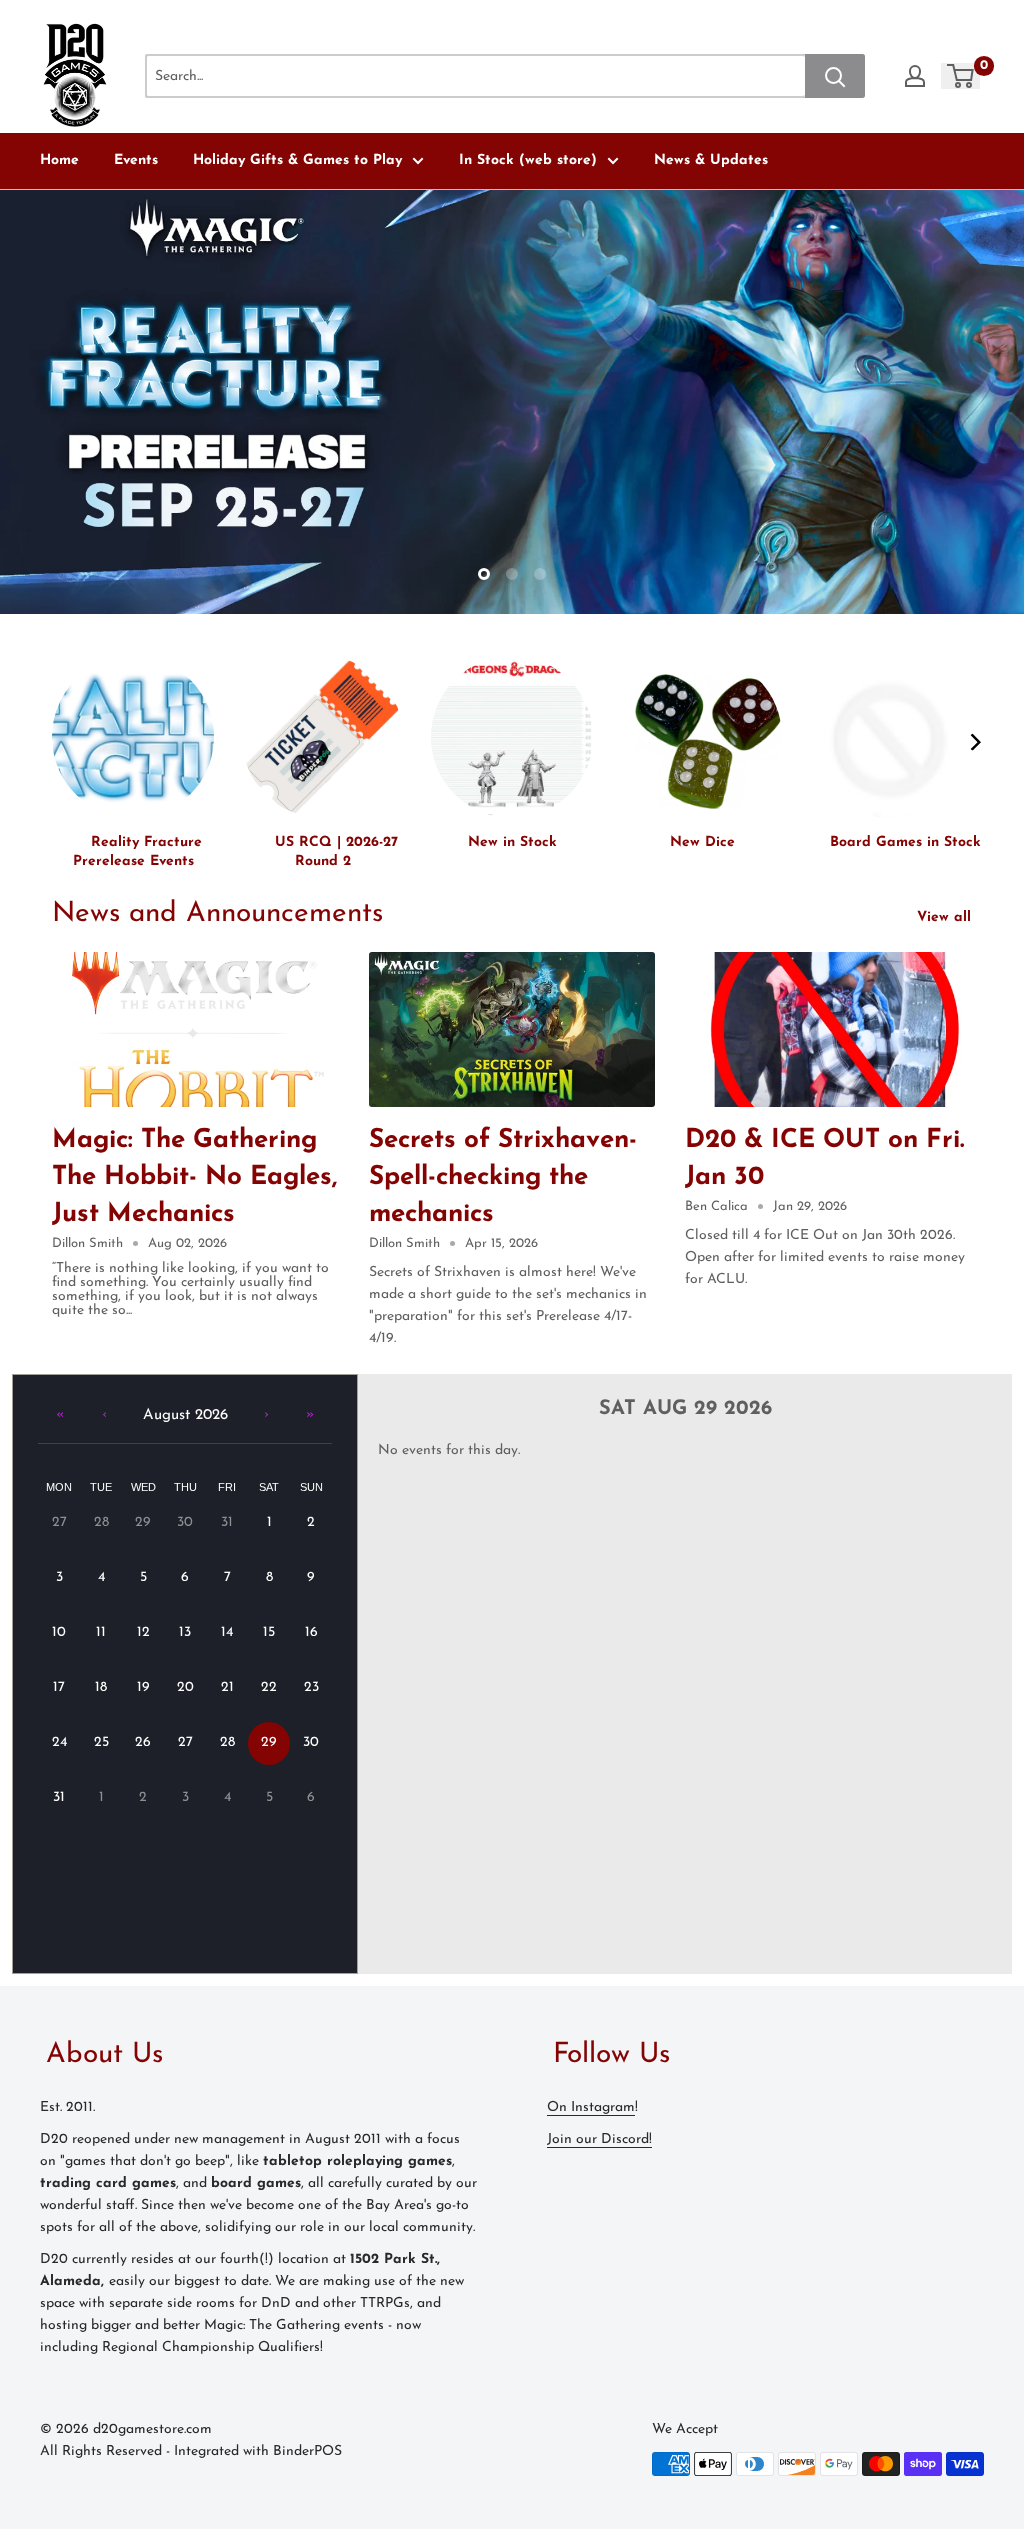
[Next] (974, 742)
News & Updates (711, 160)
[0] (961, 76)
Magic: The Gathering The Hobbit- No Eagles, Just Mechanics (194, 1177)
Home (59, 160)
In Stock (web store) (528, 160)
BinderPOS (307, 2451)
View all (946, 917)
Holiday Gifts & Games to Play (297, 160)
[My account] (915, 76)
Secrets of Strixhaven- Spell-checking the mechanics (503, 1177)
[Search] (835, 76)
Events (136, 160)
